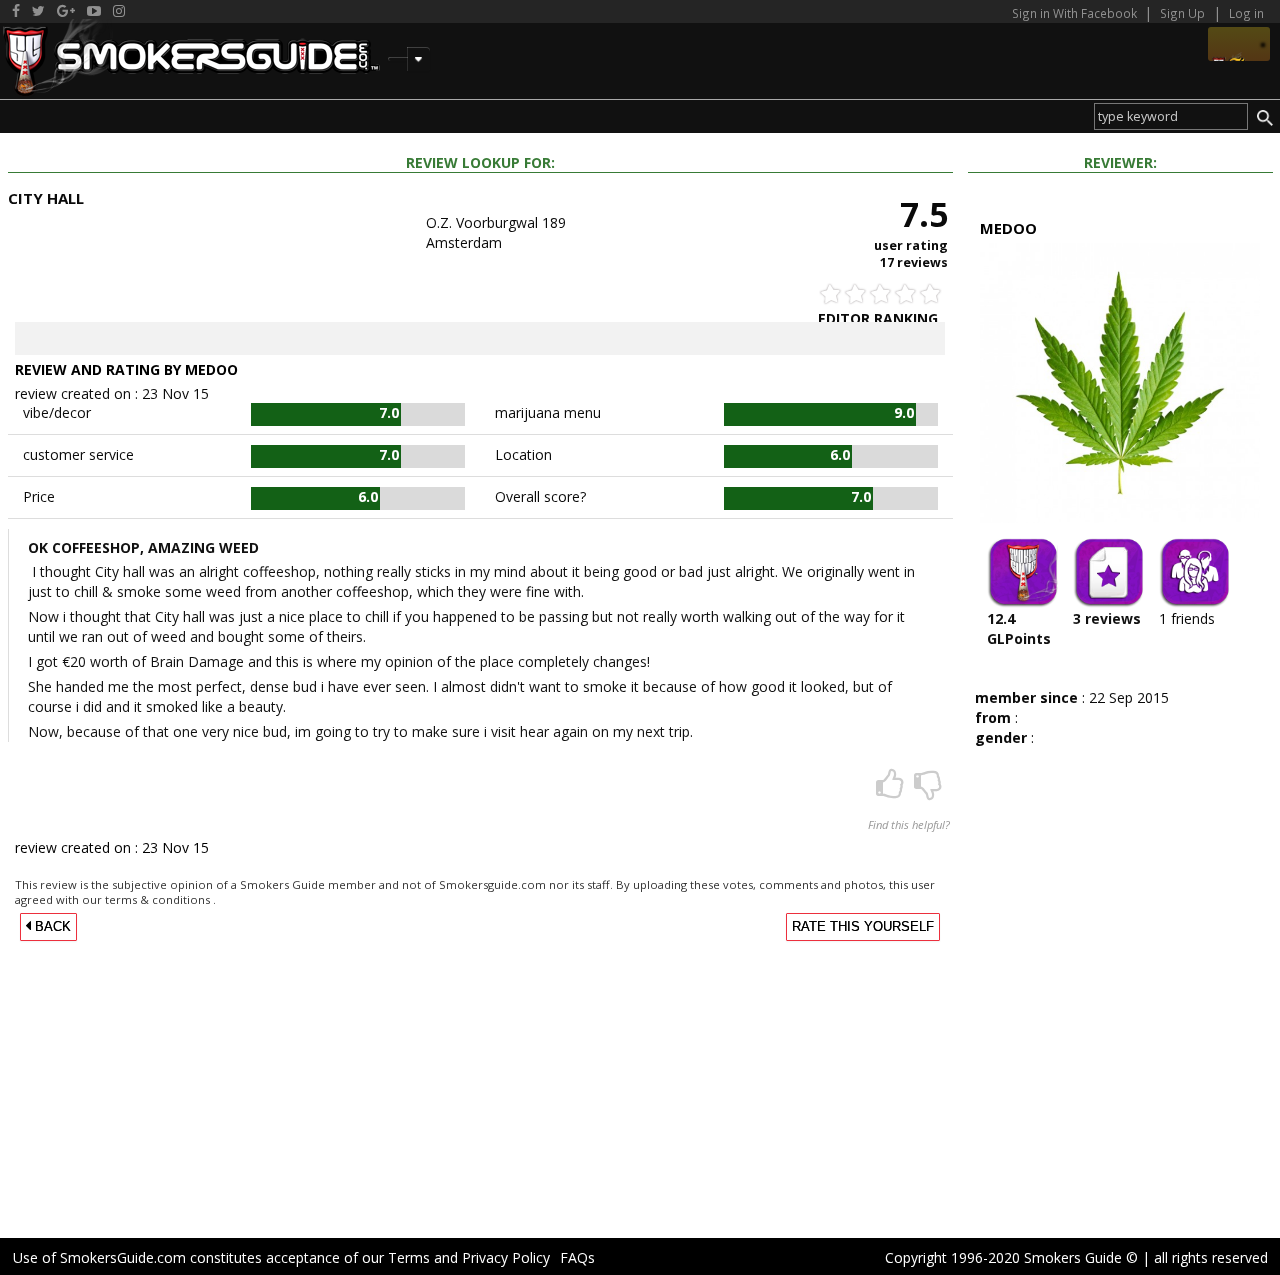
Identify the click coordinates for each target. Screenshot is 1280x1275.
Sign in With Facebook (1076, 13)
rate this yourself (863, 927)
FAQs (577, 1257)
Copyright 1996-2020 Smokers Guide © (1011, 1257)
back (51, 927)
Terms (409, 1257)
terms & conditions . (160, 899)
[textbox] (1171, 116)
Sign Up (1182, 13)
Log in (1246, 13)
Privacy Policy (506, 1257)
